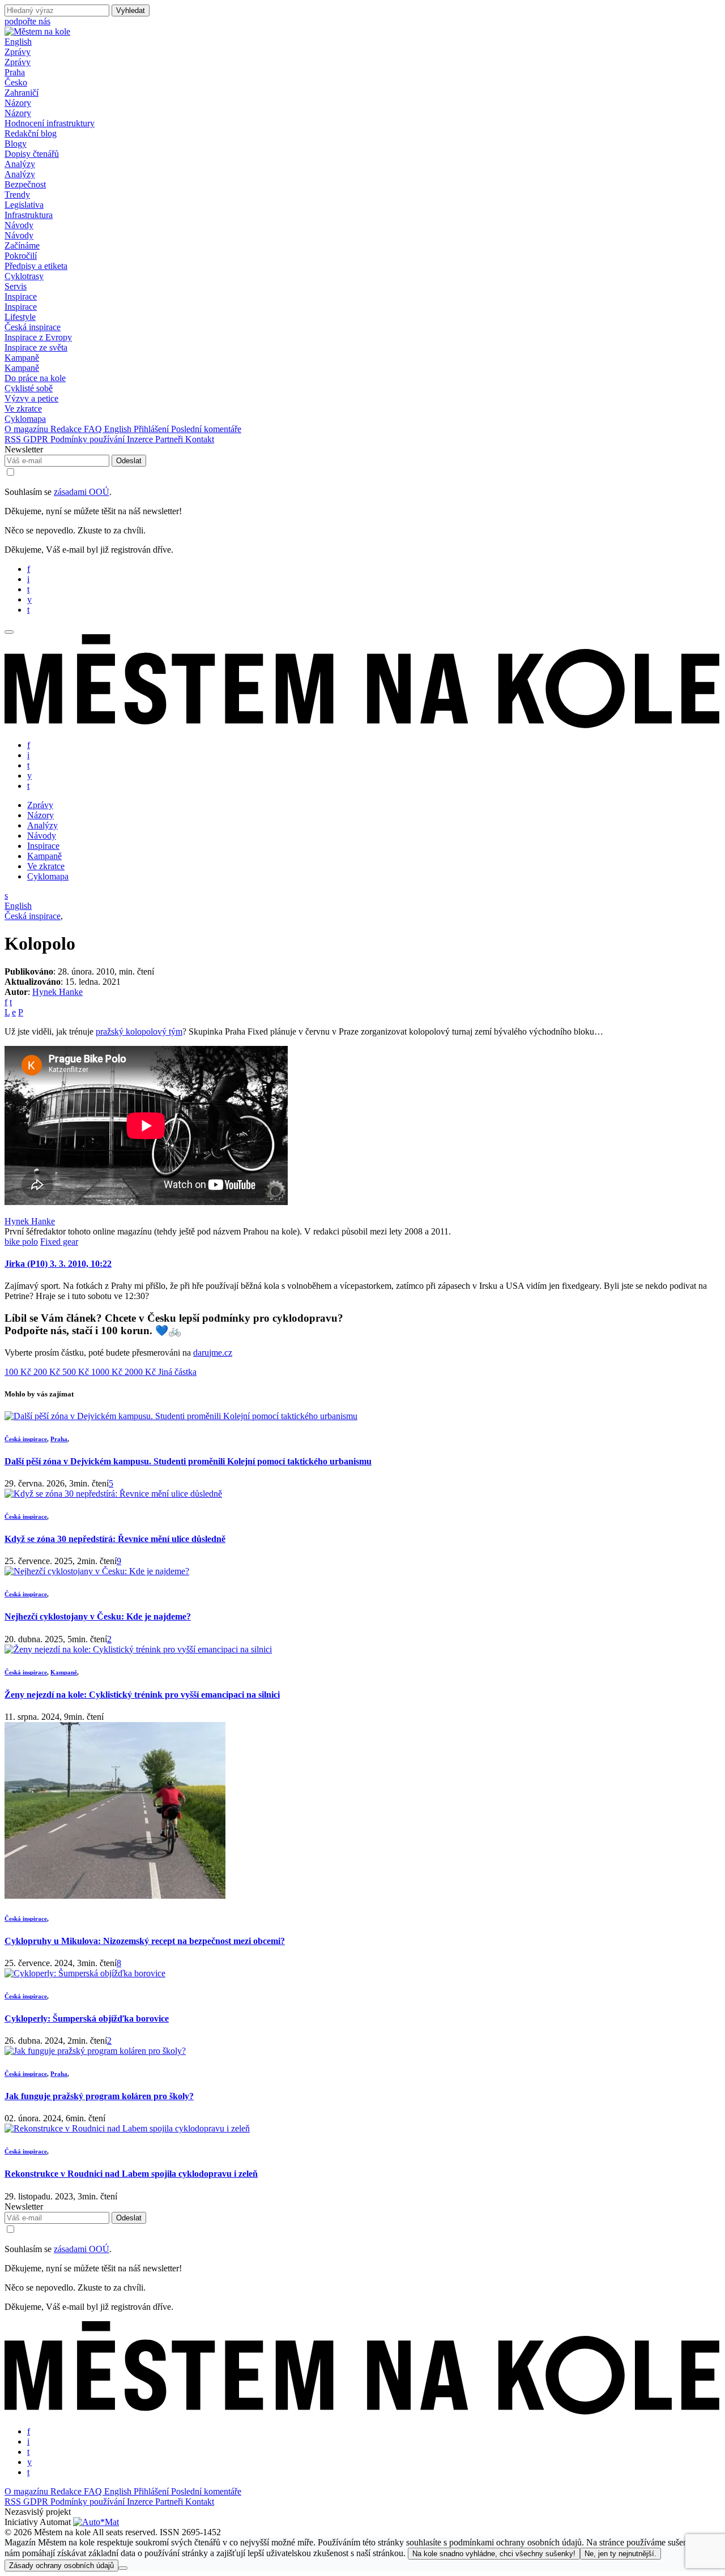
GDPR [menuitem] (37, 439)
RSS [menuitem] (14, 439)
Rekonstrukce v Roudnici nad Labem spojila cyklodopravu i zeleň (131, 2174)
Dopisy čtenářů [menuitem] (32, 154)
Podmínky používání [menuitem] (89, 439)
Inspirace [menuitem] (21, 307)
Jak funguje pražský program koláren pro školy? (99, 2096)
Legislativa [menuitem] (24, 205)
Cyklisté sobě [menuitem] (29, 388)
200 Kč (48, 1372)
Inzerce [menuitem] (141, 439)
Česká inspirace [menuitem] (33, 327)
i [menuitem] (28, 579)
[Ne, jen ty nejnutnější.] (123, 2568)
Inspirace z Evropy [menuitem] (38, 337)
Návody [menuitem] (19, 235)
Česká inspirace (33, 916)
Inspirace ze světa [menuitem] (36, 347)
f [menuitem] (29, 569)
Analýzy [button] (20, 164)
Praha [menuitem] (15, 72)
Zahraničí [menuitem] (22, 93)
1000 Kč (108, 1372)
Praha (59, 1439)
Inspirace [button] (21, 296)
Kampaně (64, 1672)
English (18, 42)
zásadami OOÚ (82, 492)
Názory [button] (18, 103)
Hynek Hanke (57, 992)
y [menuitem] (29, 599)
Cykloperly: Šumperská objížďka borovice (87, 2018)
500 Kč (77, 1372)
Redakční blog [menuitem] (31, 133)
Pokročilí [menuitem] (21, 256)
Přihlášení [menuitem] (152, 429)
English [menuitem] (119, 429)
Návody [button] (19, 225)
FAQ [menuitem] (94, 429)
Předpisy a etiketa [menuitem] (36, 266)
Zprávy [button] (18, 52)
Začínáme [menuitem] (22, 245)
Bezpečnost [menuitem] (25, 184)
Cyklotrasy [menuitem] (24, 276)
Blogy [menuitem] (16, 144)
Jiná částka (177, 1372)
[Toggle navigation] (9, 632)
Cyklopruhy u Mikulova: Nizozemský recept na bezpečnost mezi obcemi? (145, 1941)
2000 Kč (141, 1372)
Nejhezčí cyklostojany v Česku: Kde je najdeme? (98, 1616)
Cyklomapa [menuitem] (25, 419)
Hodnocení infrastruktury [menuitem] (50, 123)
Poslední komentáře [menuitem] (206, 429)
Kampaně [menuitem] (22, 368)
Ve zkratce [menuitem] (23, 409)
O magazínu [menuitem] (27, 429)
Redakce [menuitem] (67, 429)
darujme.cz (213, 1353)
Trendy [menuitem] (17, 195)
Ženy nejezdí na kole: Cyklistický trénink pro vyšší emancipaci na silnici (142, 1695)
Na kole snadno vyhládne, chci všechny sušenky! (494, 2554)
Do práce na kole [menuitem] (35, 378)
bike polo (21, 1242)
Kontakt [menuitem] (200, 439)
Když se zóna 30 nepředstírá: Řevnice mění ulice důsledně (115, 1539)
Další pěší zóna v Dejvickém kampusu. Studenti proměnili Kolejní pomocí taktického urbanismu (188, 1461)
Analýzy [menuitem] (20, 174)
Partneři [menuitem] (170, 439)
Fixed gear (59, 1242)
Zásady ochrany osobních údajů (61, 2566)
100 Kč (19, 1372)
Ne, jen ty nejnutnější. (620, 2554)
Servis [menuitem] (16, 286)
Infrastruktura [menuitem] (29, 215)
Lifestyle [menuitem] (20, 317)
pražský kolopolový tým (139, 1031)
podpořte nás (27, 21)
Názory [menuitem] (18, 113)
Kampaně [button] (22, 358)
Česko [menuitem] (16, 82)
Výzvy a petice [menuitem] (31, 398)
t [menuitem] (28, 589)
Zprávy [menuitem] (18, 62)
